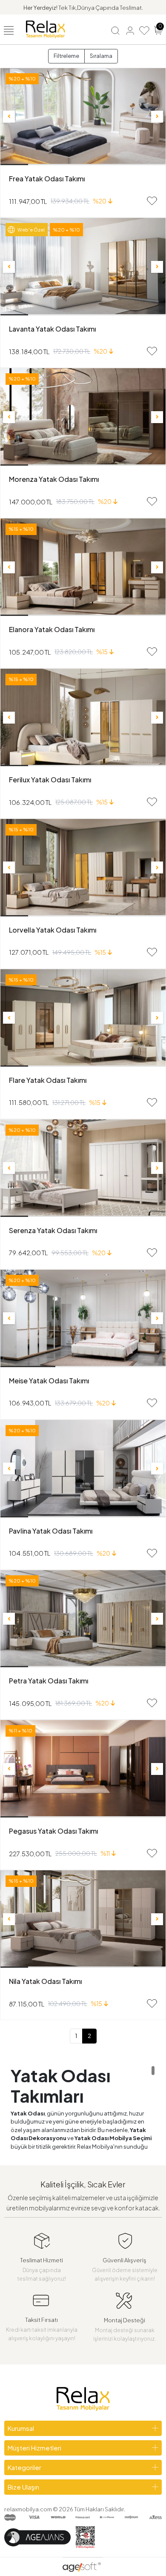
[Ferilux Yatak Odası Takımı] (83, 717)
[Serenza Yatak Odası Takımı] (83, 1168)
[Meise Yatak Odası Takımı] (83, 1318)
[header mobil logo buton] (46, 29)
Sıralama (101, 56)
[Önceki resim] (9, 117)
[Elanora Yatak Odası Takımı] (83, 567)
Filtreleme (66, 56)
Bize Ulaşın (23, 2487)
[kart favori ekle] (152, 201)
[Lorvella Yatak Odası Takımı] (83, 868)
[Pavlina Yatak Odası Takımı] (83, 1469)
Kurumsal (21, 2428)
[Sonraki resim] (157, 117)
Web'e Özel (31, 230)
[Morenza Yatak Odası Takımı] (83, 417)
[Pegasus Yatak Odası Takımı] (83, 1769)
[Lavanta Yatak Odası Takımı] (83, 267)
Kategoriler (24, 2467)
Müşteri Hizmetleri (34, 2448)
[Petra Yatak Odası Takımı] (83, 1619)
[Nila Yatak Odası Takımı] (83, 1919)
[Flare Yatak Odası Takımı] (83, 1018)
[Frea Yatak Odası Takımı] (83, 117)
